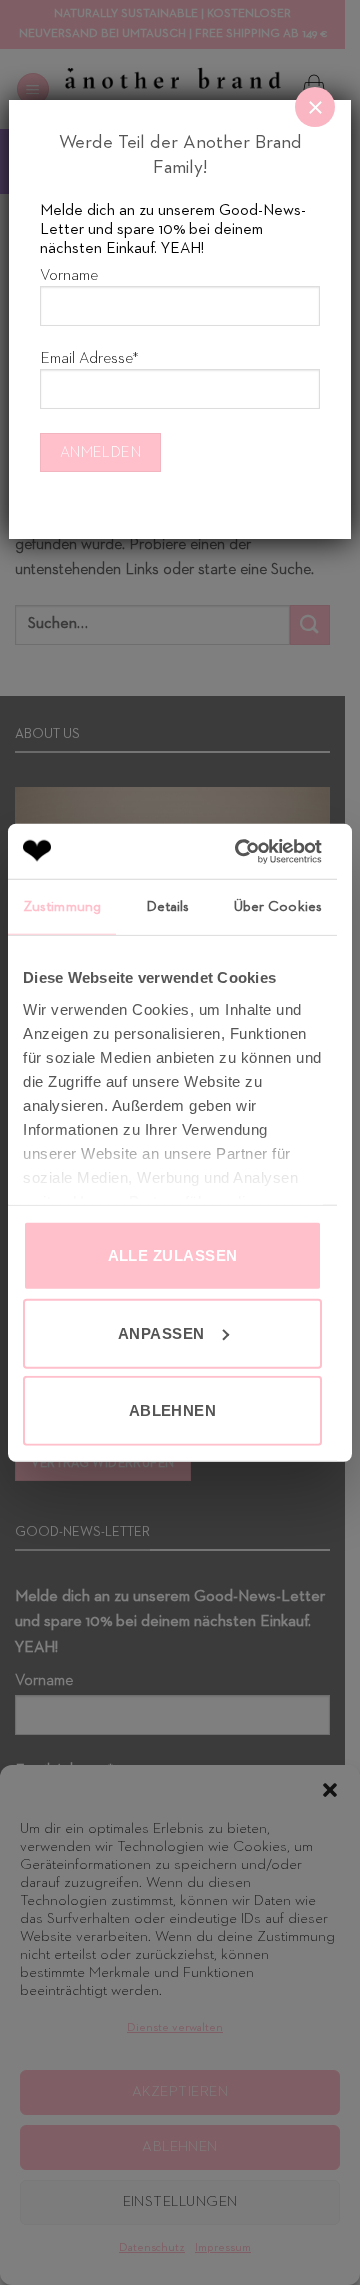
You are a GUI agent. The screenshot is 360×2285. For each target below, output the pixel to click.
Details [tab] (168, 906)
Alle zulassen (173, 1255)
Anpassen (161, 1332)
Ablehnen (173, 1410)
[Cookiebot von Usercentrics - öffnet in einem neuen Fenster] (241, 851)
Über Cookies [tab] (278, 906)
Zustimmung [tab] (62, 906)
